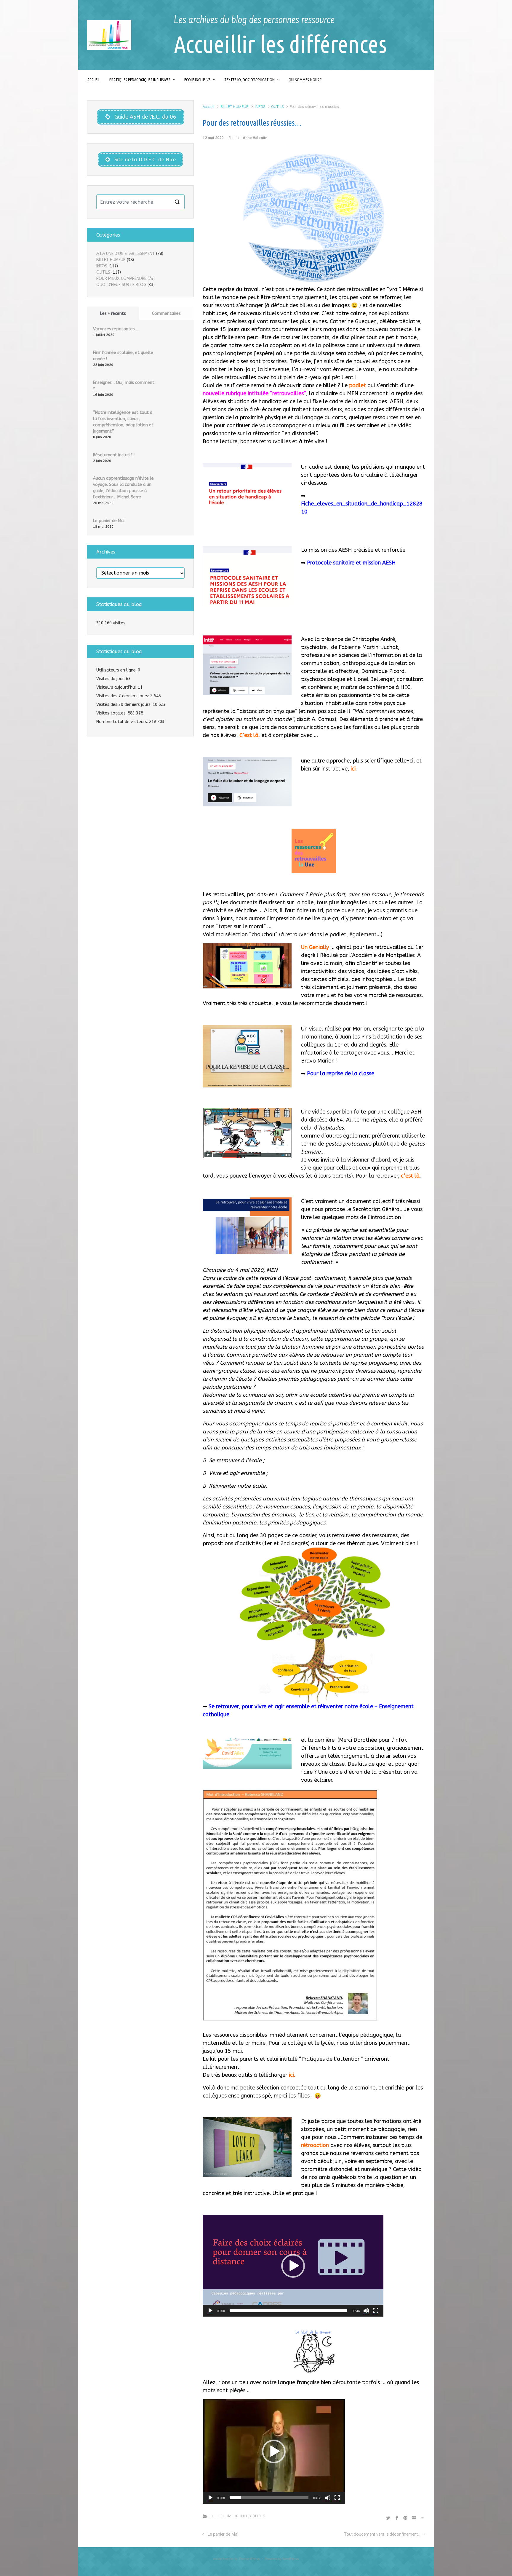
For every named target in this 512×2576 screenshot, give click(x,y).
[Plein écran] (376, 2311)
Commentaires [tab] (166, 314)
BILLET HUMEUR (235, 107)
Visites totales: (112, 713)
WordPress (291, 2559)
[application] (293, 2266)
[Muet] (366, 2311)
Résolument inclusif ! (114, 455)
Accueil (208, 107)
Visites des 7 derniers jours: (123, 696)
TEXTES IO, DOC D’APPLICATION (249, 80)
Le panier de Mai (223, 2534)
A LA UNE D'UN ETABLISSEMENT (126, 254)
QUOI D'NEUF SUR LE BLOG (121, 285)
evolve (218, 2559)
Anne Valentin (255, 138)
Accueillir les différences (280, 44)
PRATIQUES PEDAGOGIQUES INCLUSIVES (140, 80)
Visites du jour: (111, 679)
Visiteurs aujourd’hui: (117, 687)
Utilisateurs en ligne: (117, 670)
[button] (293, 2266)
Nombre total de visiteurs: (123, 722)
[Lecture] (210, 2311)
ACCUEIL (94, 80)
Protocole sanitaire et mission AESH (351, 563)
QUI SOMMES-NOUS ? (305, 80)
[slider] (288, 2311)
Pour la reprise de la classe (341, 1074)
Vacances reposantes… (116, 329)
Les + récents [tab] (113, 314)
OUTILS (277, 107)
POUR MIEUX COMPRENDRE (121, 279)
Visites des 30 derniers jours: (124, 705)
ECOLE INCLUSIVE (197, 80)
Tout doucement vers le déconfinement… (382, 2534)
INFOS (260, 107)
